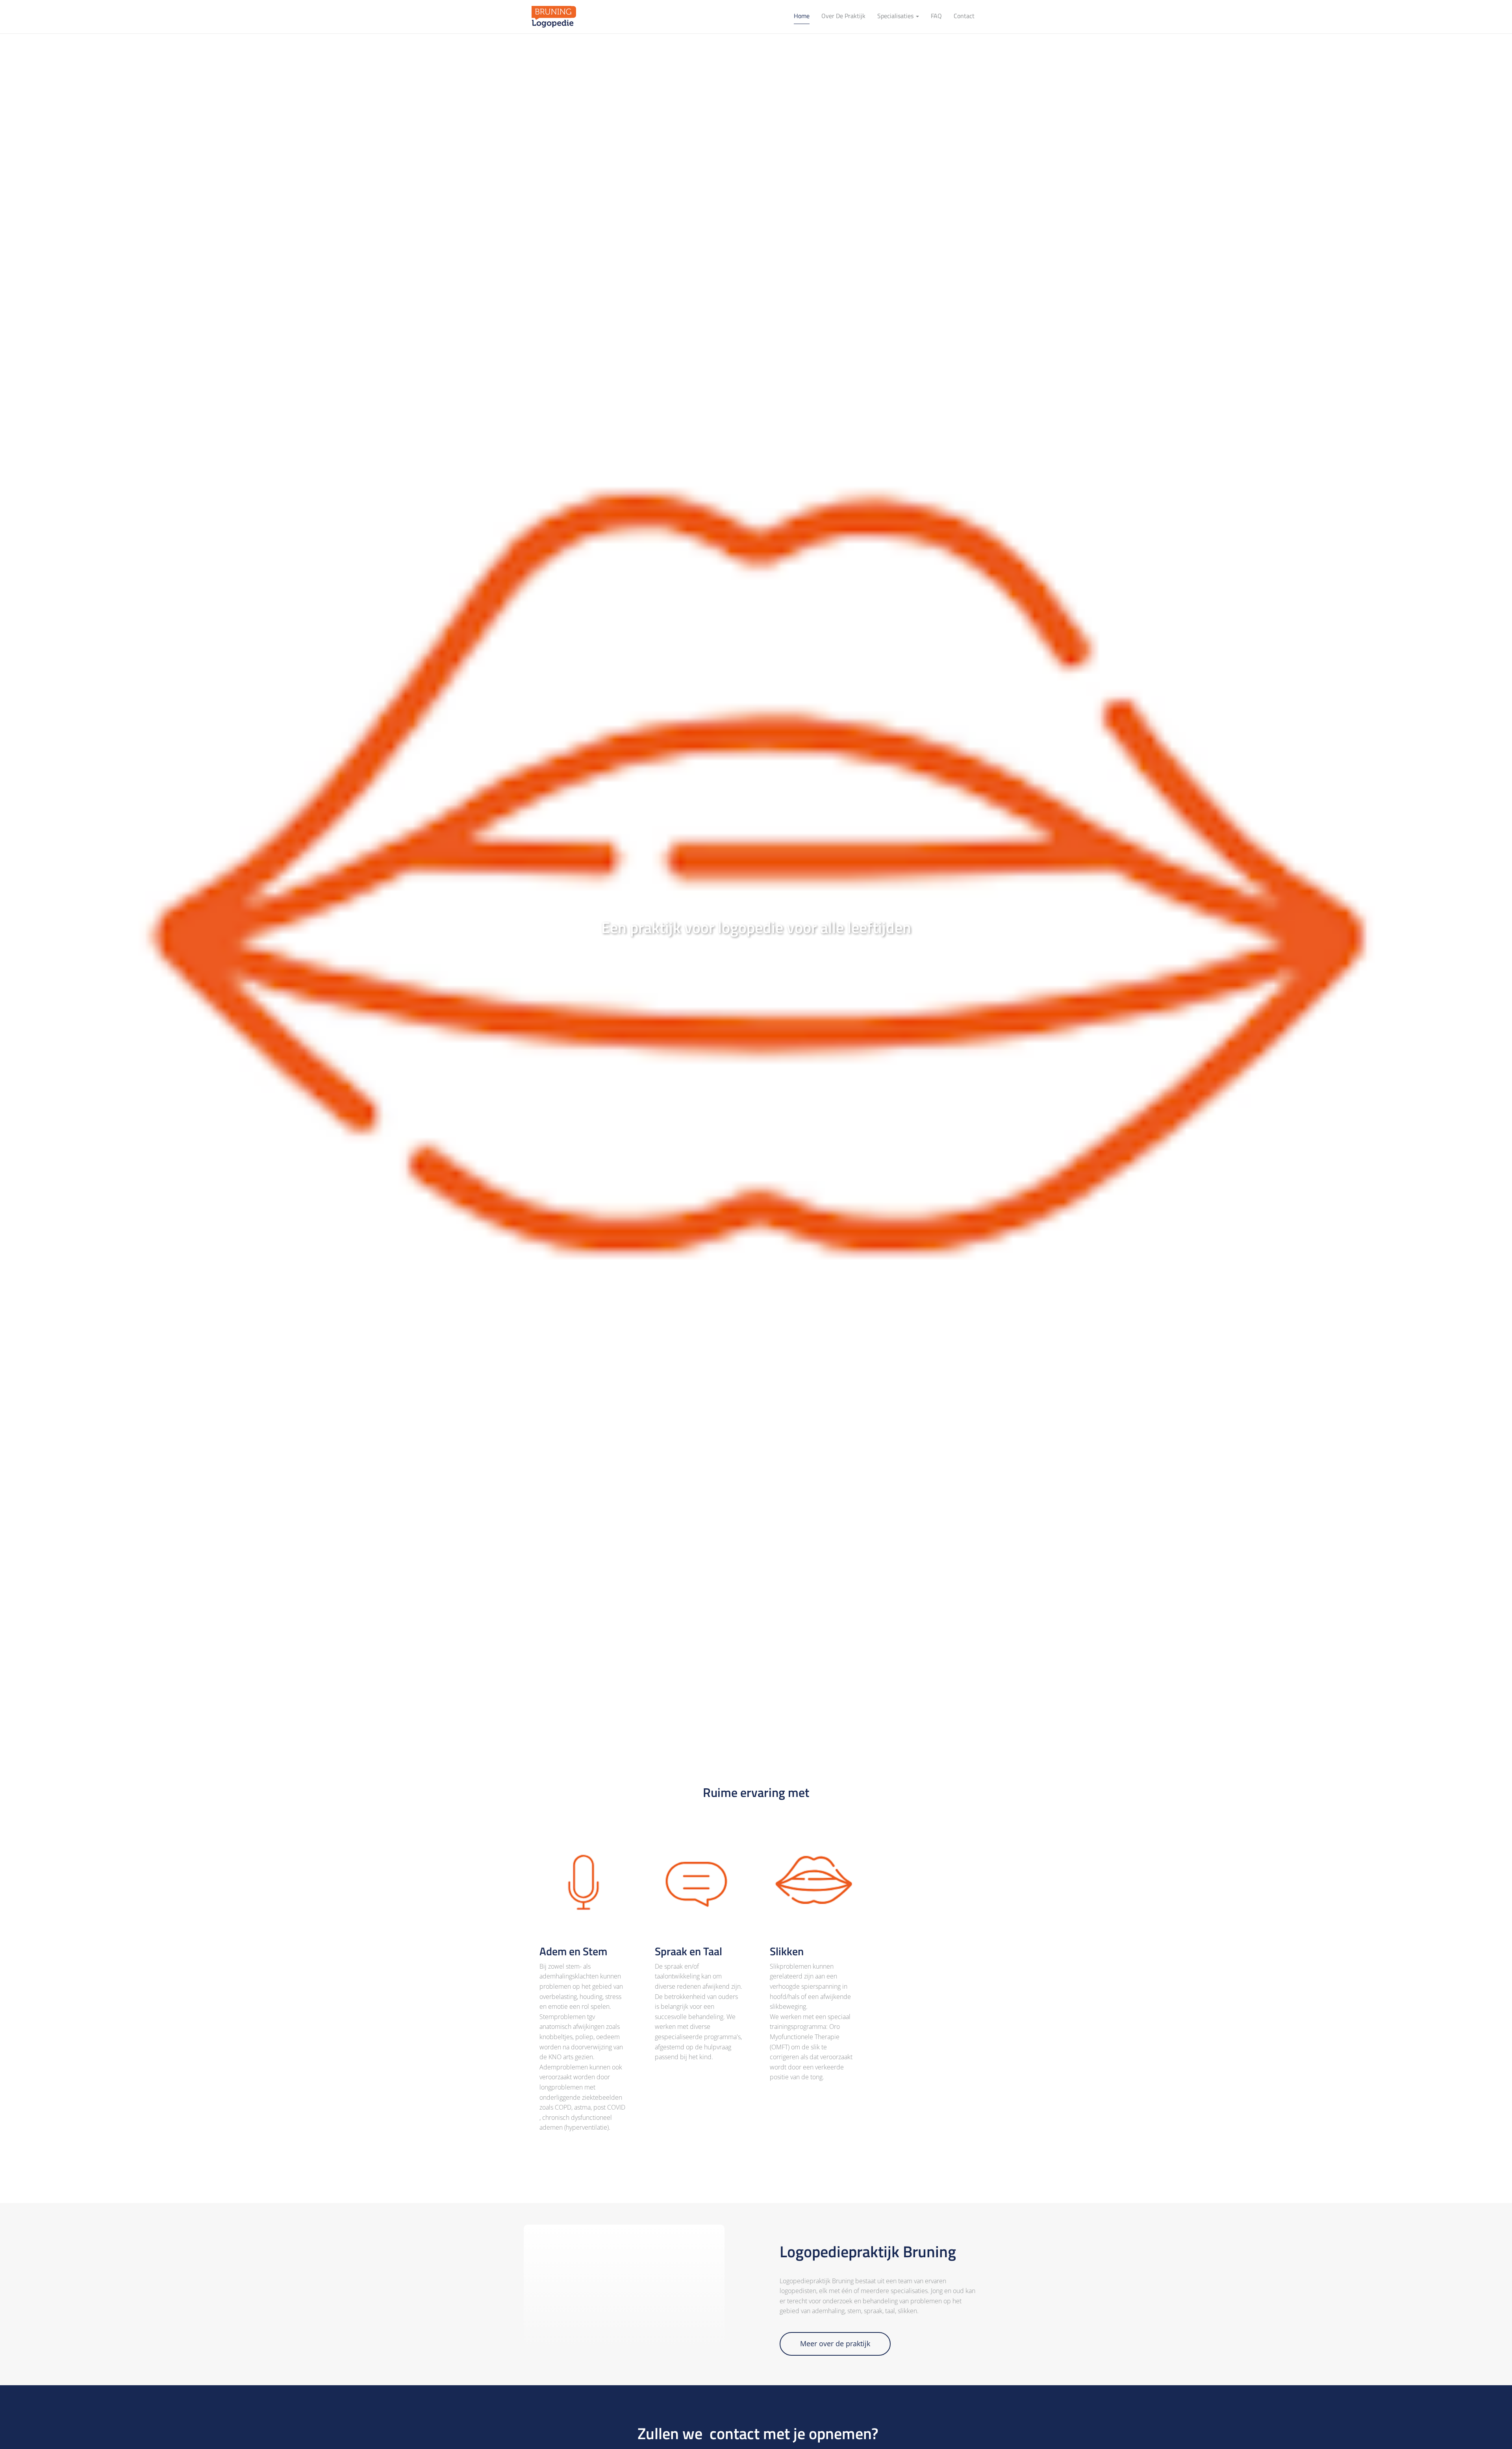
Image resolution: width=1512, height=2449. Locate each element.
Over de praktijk (843, 16)
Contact (964, 16)
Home (802, 16)
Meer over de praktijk (835, 2343)
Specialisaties (896, 16)
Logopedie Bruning (551, 17)
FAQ (936, 16)
